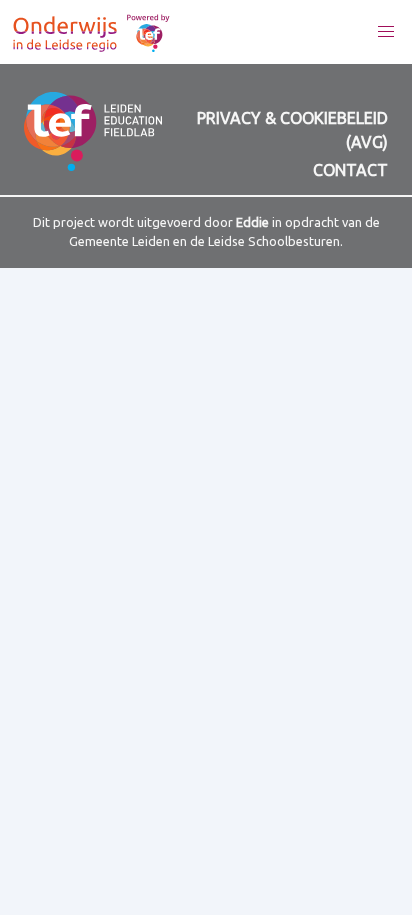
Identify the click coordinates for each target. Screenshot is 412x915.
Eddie (252, 222)
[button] (386, 32)
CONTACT (350, 170)
